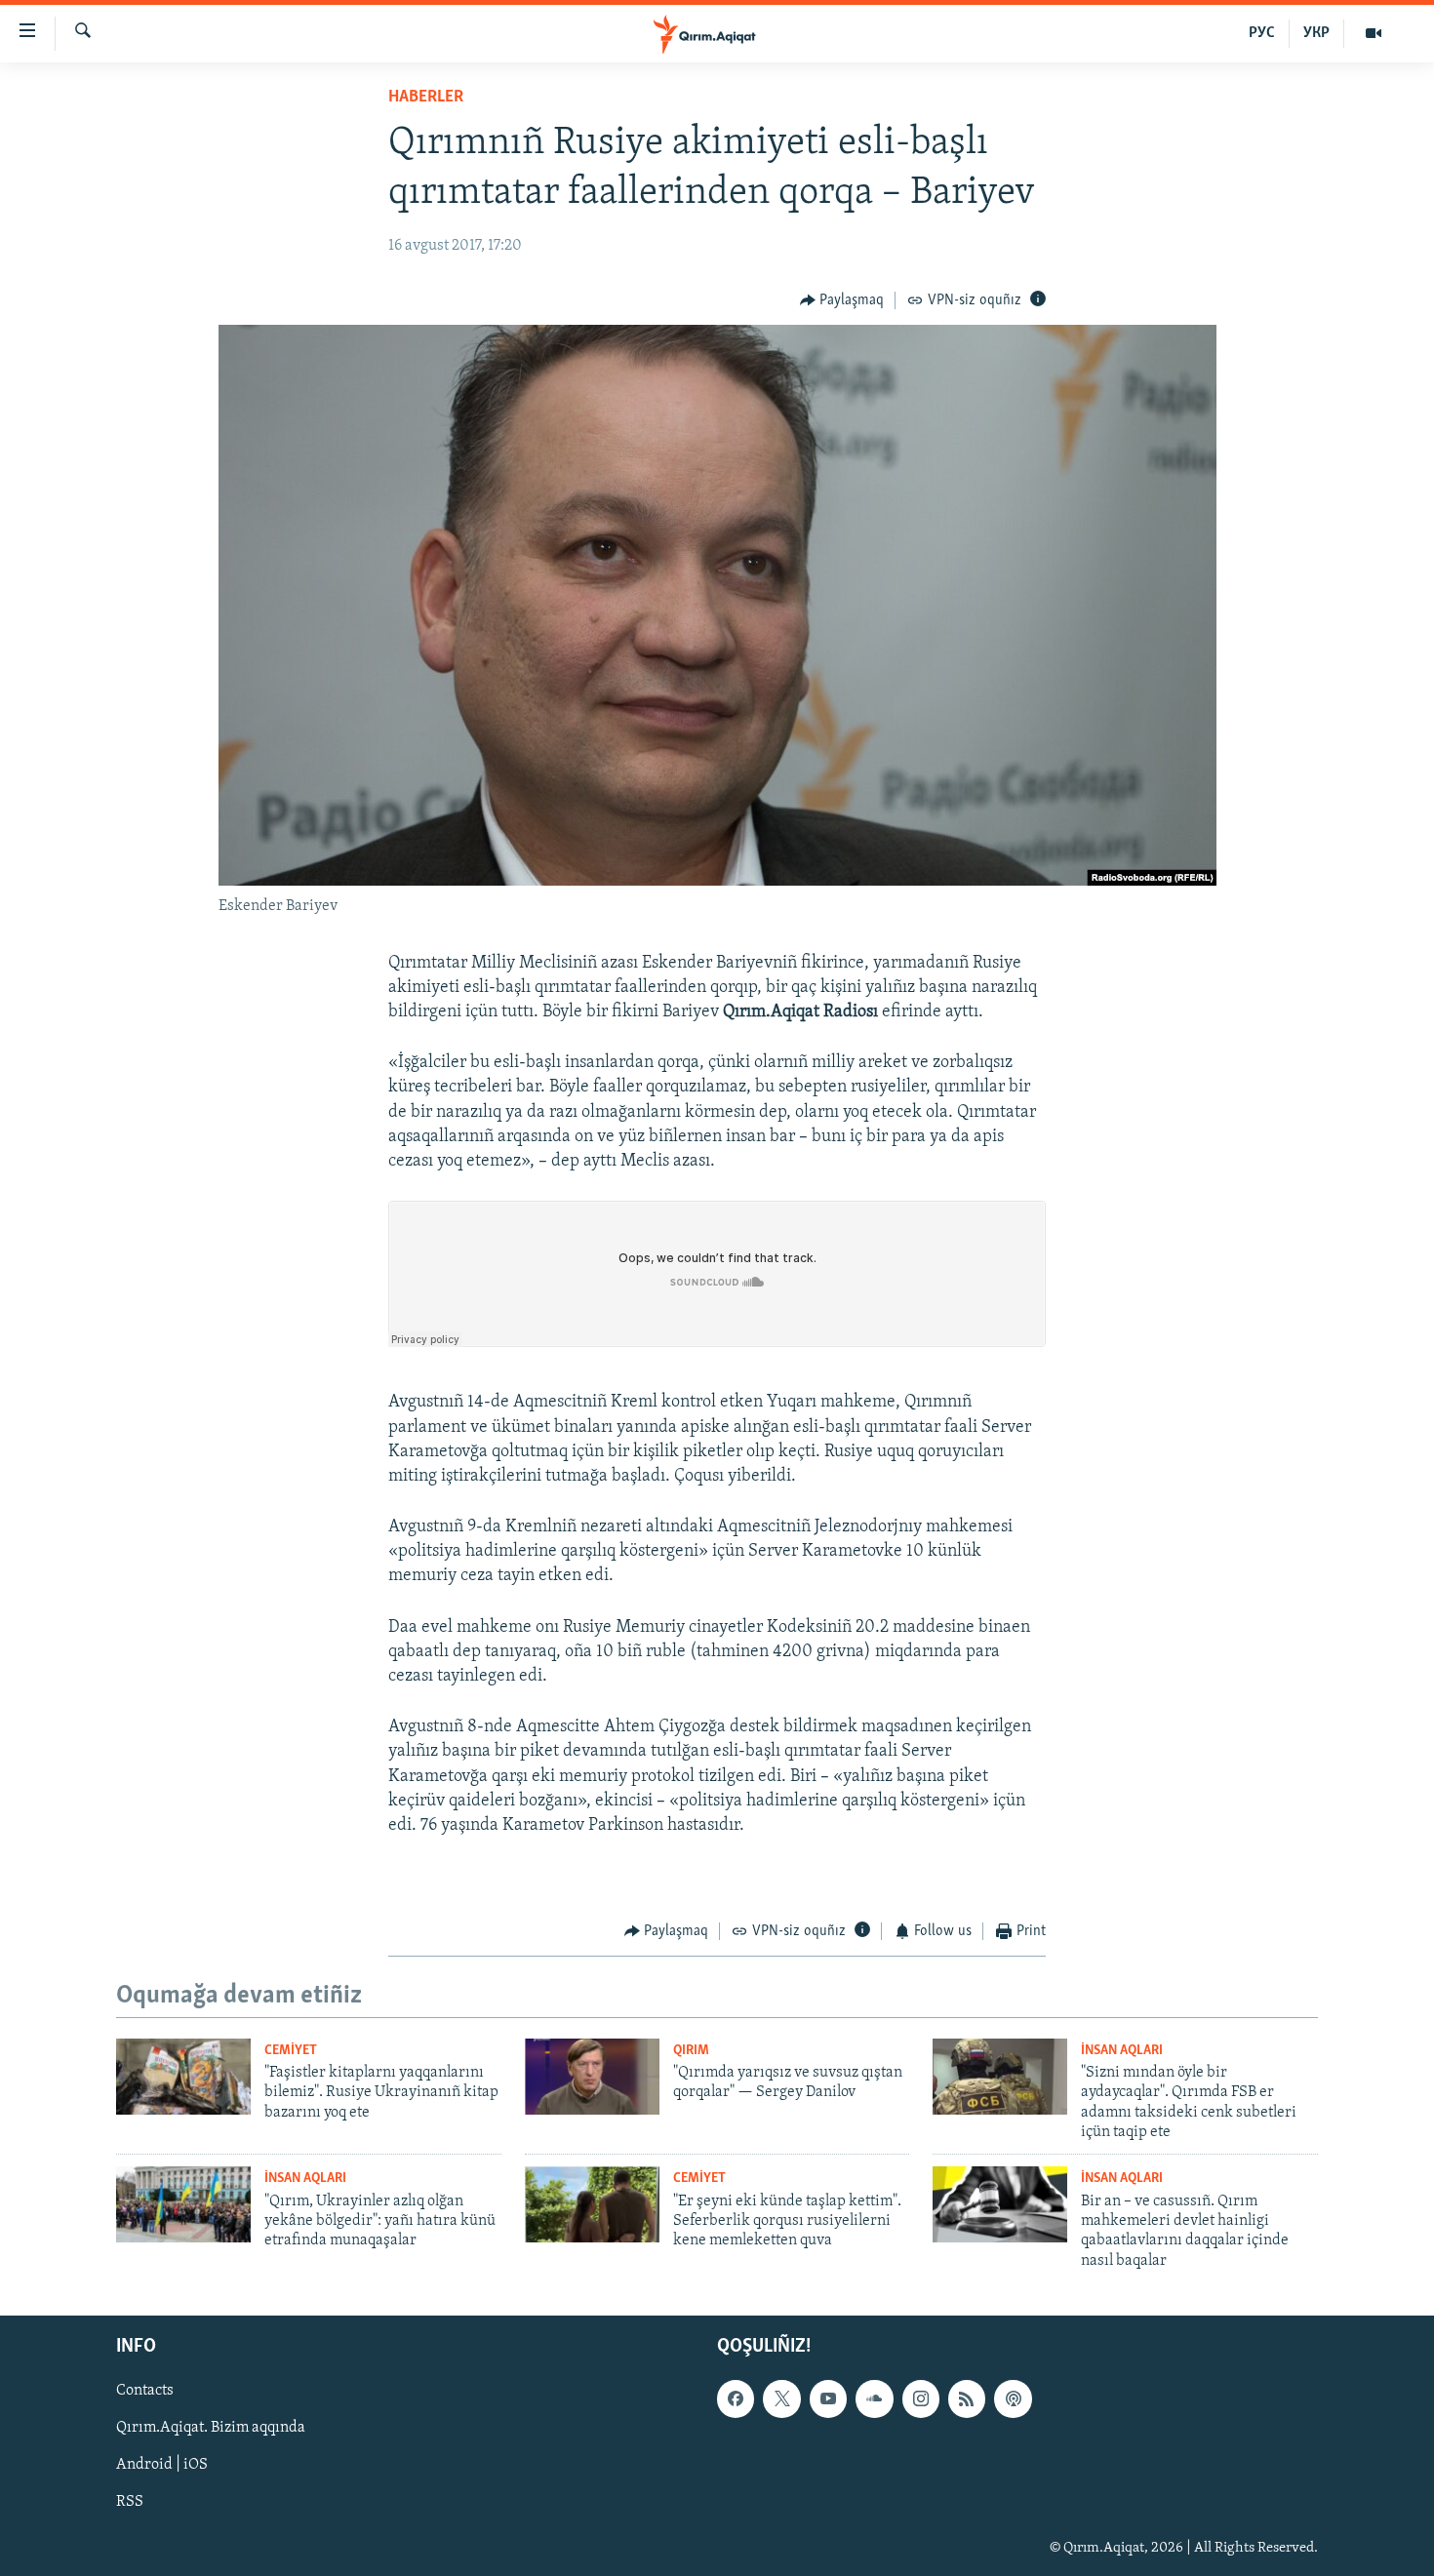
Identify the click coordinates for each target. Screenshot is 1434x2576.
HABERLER (426, 98)
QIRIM (691, 2051)
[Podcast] (1013, 2399)
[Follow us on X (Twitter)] (781, 2399)
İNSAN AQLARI (1122, 2051)
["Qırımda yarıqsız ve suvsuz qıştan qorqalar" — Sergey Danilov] (592, 2077)
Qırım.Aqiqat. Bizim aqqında (211, 2429)
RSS (130, 2503)
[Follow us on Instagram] (921, 2399)
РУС (1262, 33)
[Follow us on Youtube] (828, 2399)
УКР (1316, 33)
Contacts (145, 2392)
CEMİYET (291, 2051)
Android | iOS (162, 2466)
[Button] (842, 300)
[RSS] (967, 2399)
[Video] (1374, 33)
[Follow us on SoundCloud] (874, 2399)
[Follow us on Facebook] (736, 2399)
